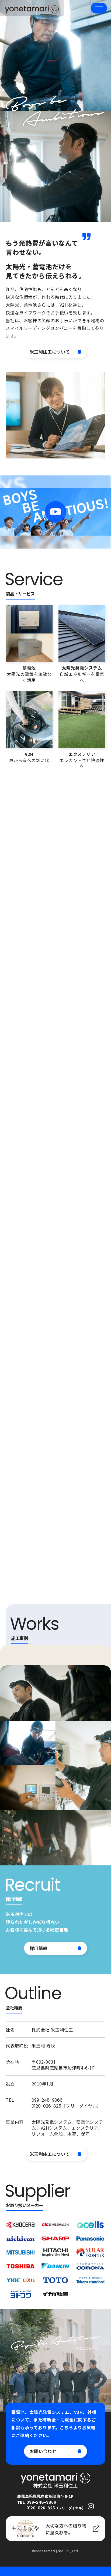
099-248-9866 (47, 2100)
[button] (99, 8)
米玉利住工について (50, 352)
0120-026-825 (46, 2106)
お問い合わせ (43, 2451)
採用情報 (39, 1948)
